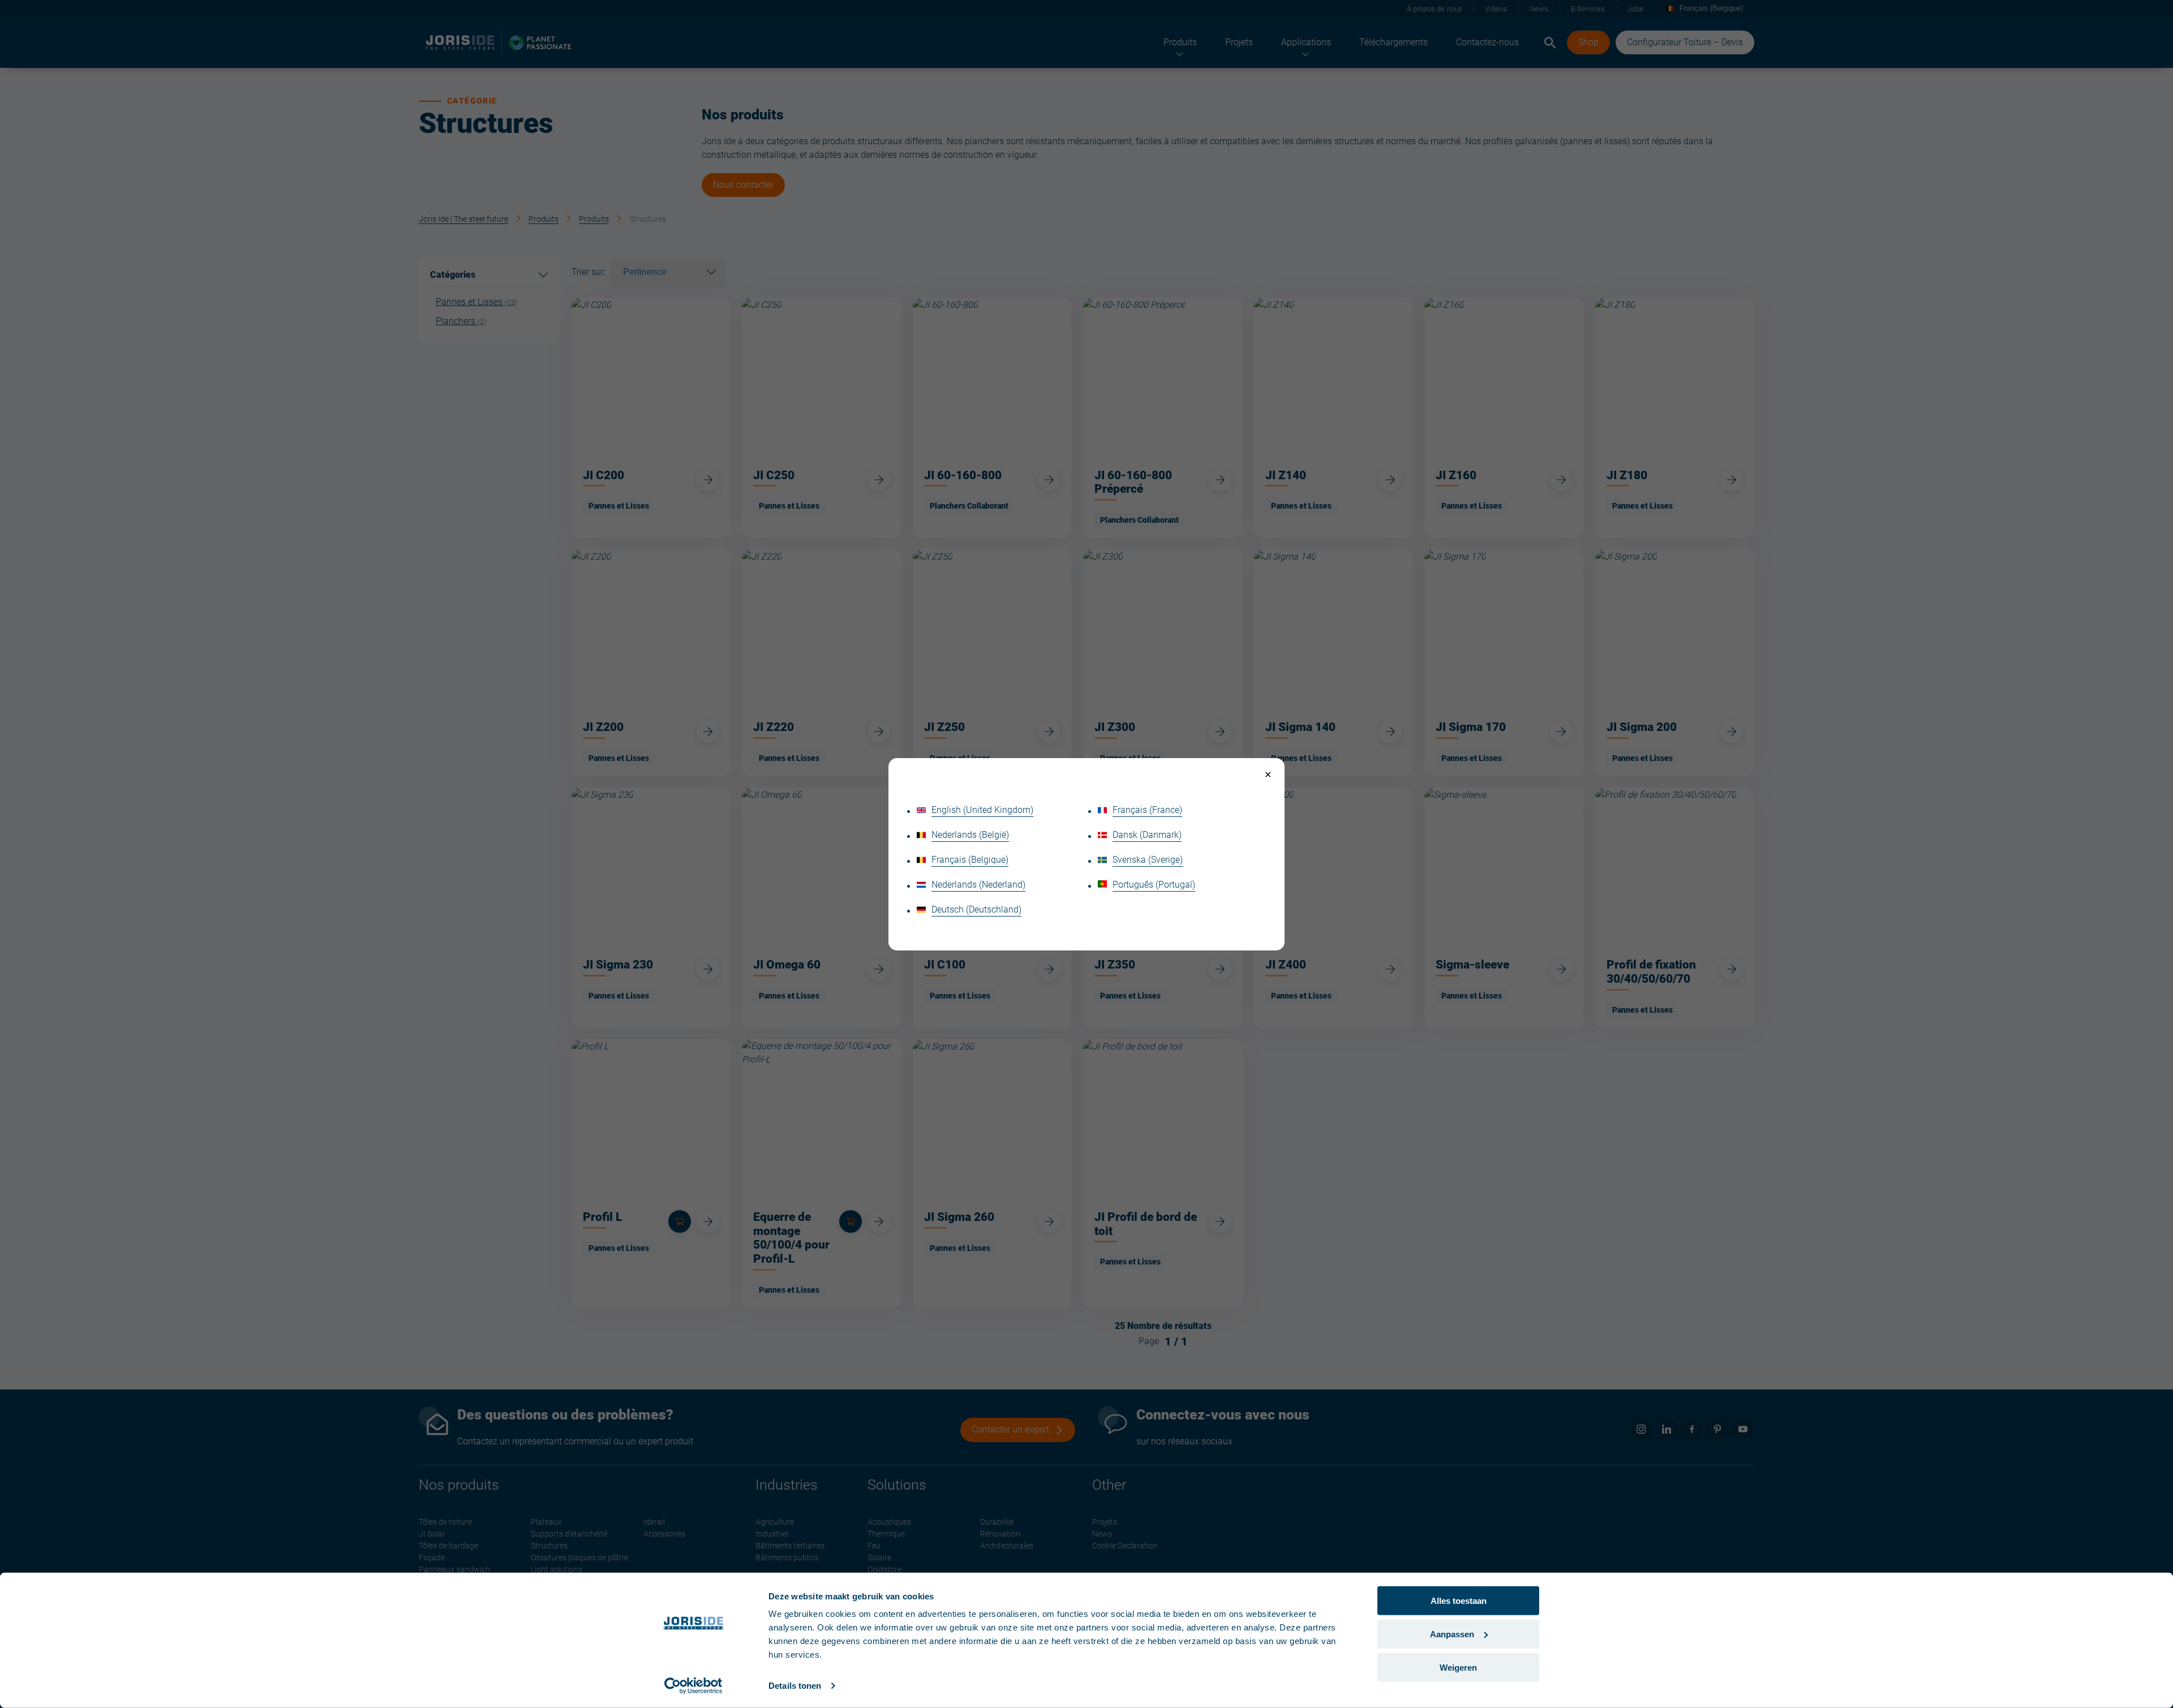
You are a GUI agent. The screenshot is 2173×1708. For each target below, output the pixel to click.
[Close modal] (1268, 775)
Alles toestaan (1459, 1601)
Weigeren (1458, 1667)
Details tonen (795, 1686)
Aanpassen (1452, 1634)
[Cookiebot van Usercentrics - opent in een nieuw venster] (693, 1686)
